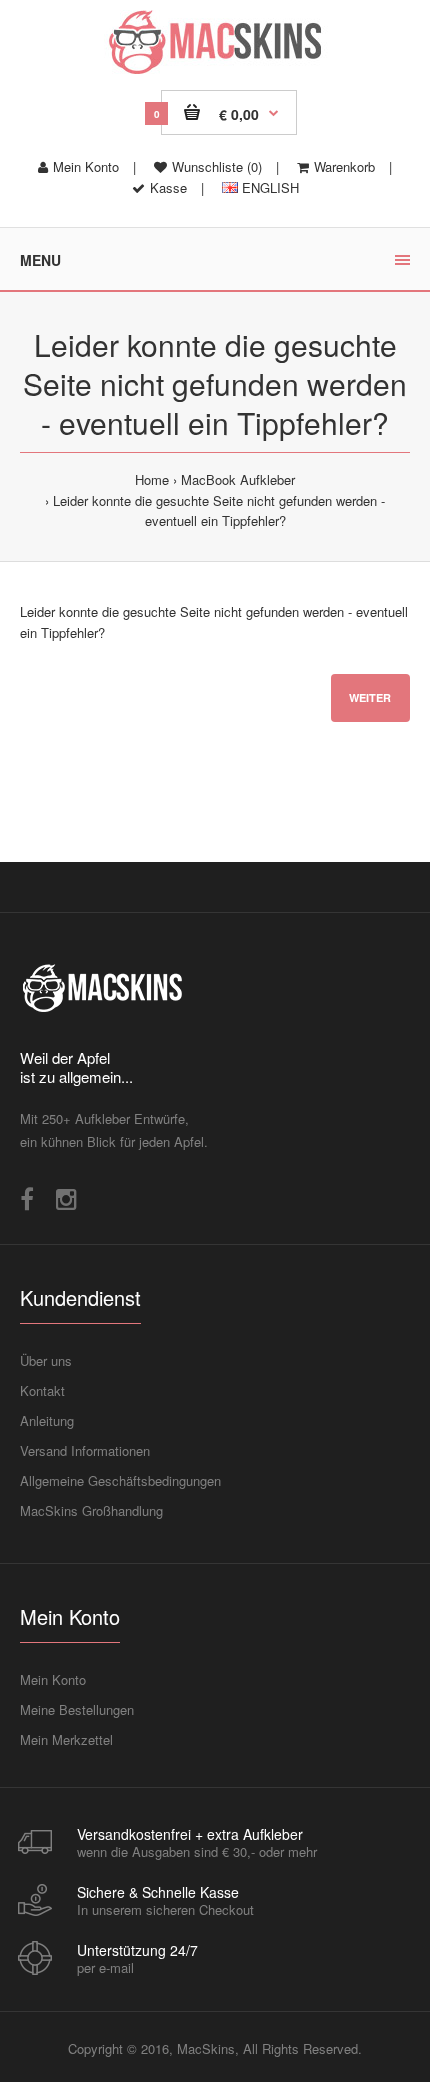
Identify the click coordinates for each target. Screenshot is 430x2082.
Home (152, 479)
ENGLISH (268, 187)
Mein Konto (86, 166)
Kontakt (42, 1390)
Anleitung (47, 1420)
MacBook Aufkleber (238, 479)
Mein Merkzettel (66, 1739)
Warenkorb (344, 166)
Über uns (46, 1360)
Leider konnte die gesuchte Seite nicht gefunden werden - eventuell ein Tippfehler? (219, 511)
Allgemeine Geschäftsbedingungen (120, 1480)
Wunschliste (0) (217, 166)
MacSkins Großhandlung (91, 1510)
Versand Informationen (85, 1450)
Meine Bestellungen (77, 1709)
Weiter (370, 697)
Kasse (168, 187)
